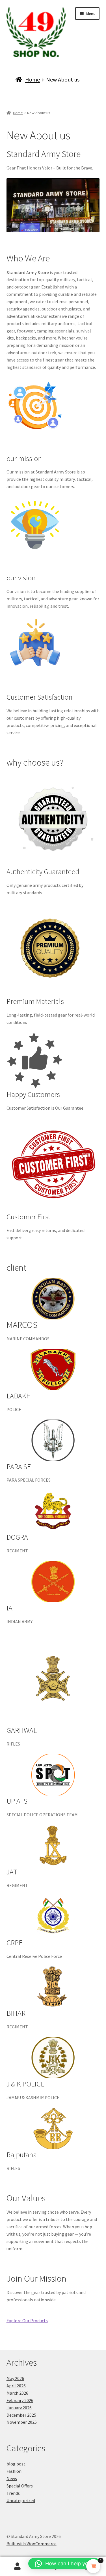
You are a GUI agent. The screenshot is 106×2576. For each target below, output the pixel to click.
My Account (18, 2566)
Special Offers (20, 2486)
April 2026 (16, 2386)
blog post (16, 2464)
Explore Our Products (27, 2321)
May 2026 (15, 2378)
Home (33, 79)
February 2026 (20, 2400)
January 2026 (19, 2408)
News (12, 2478)
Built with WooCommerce (32, 2544)
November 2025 (22, 2422)
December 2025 (21, 2415)
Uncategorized (21, 2500)
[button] (64, 2564)
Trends (13, 2493)
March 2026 (17, 2393)
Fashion (14, 2471)
